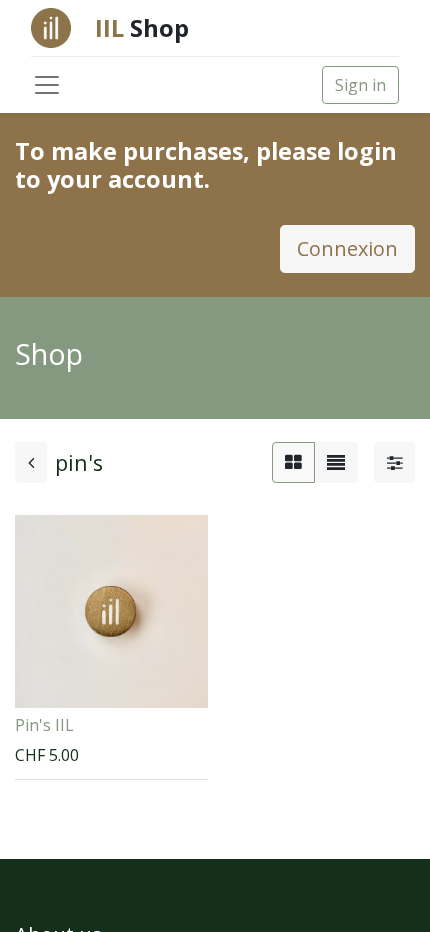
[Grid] (293, 462)
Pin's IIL (44, 725)
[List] (336, 462)
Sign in (360, 85)
